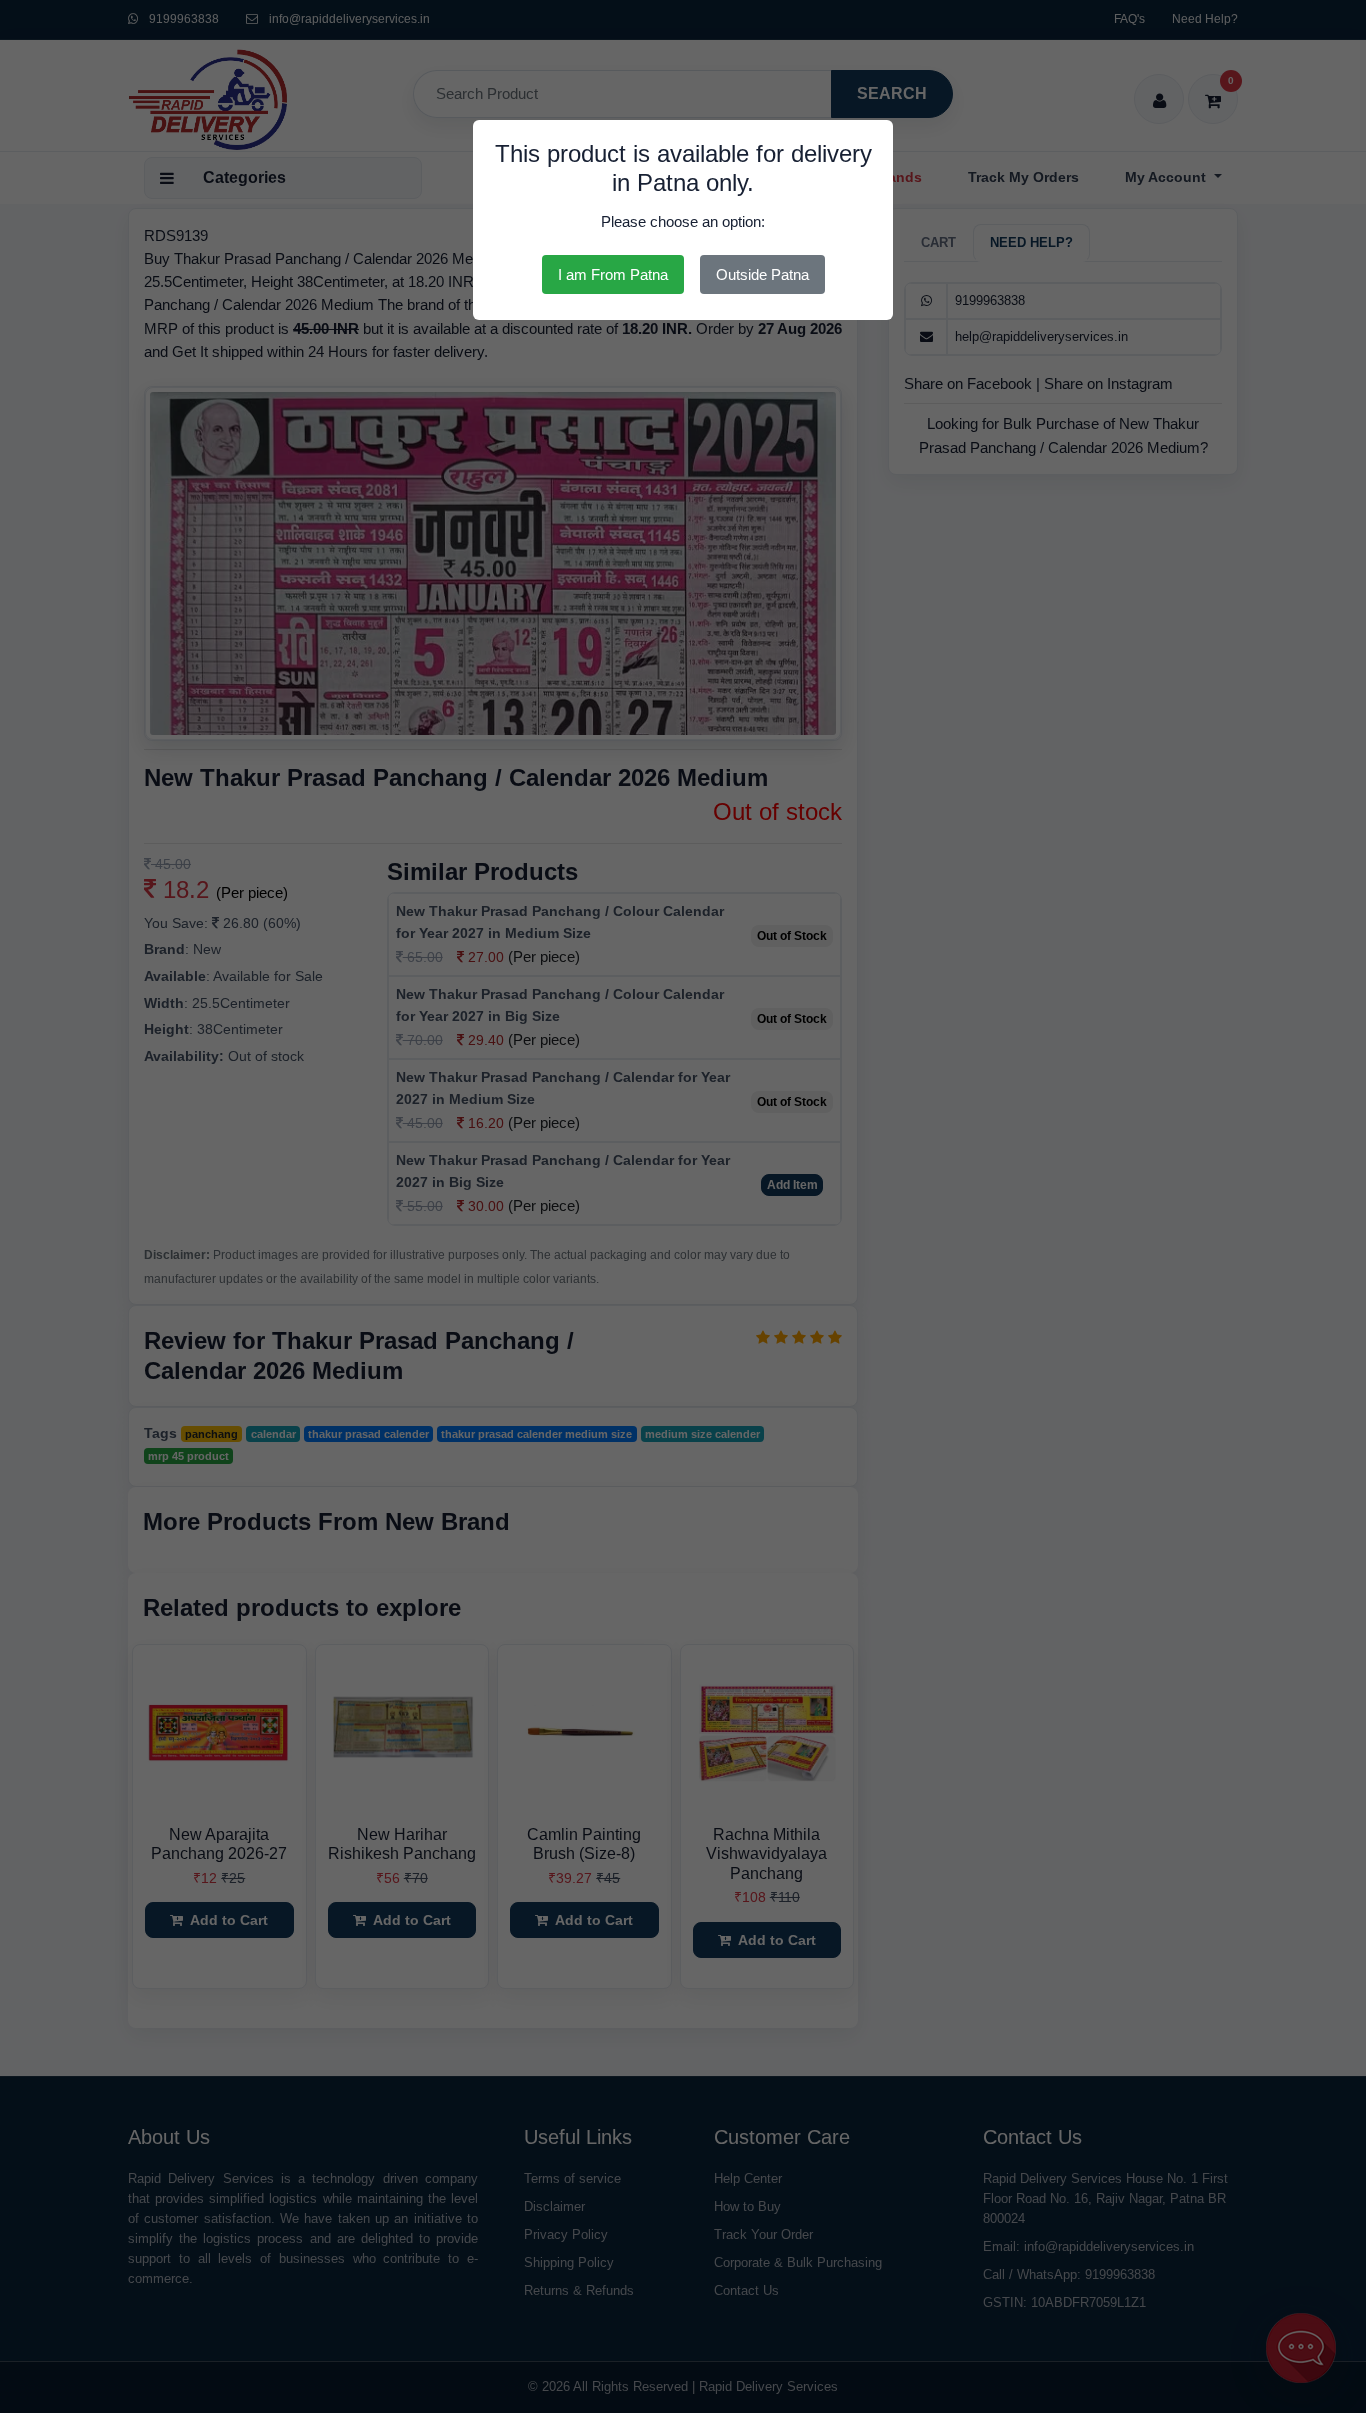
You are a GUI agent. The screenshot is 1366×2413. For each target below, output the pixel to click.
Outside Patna (762, 274)
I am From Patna (613, 274)
